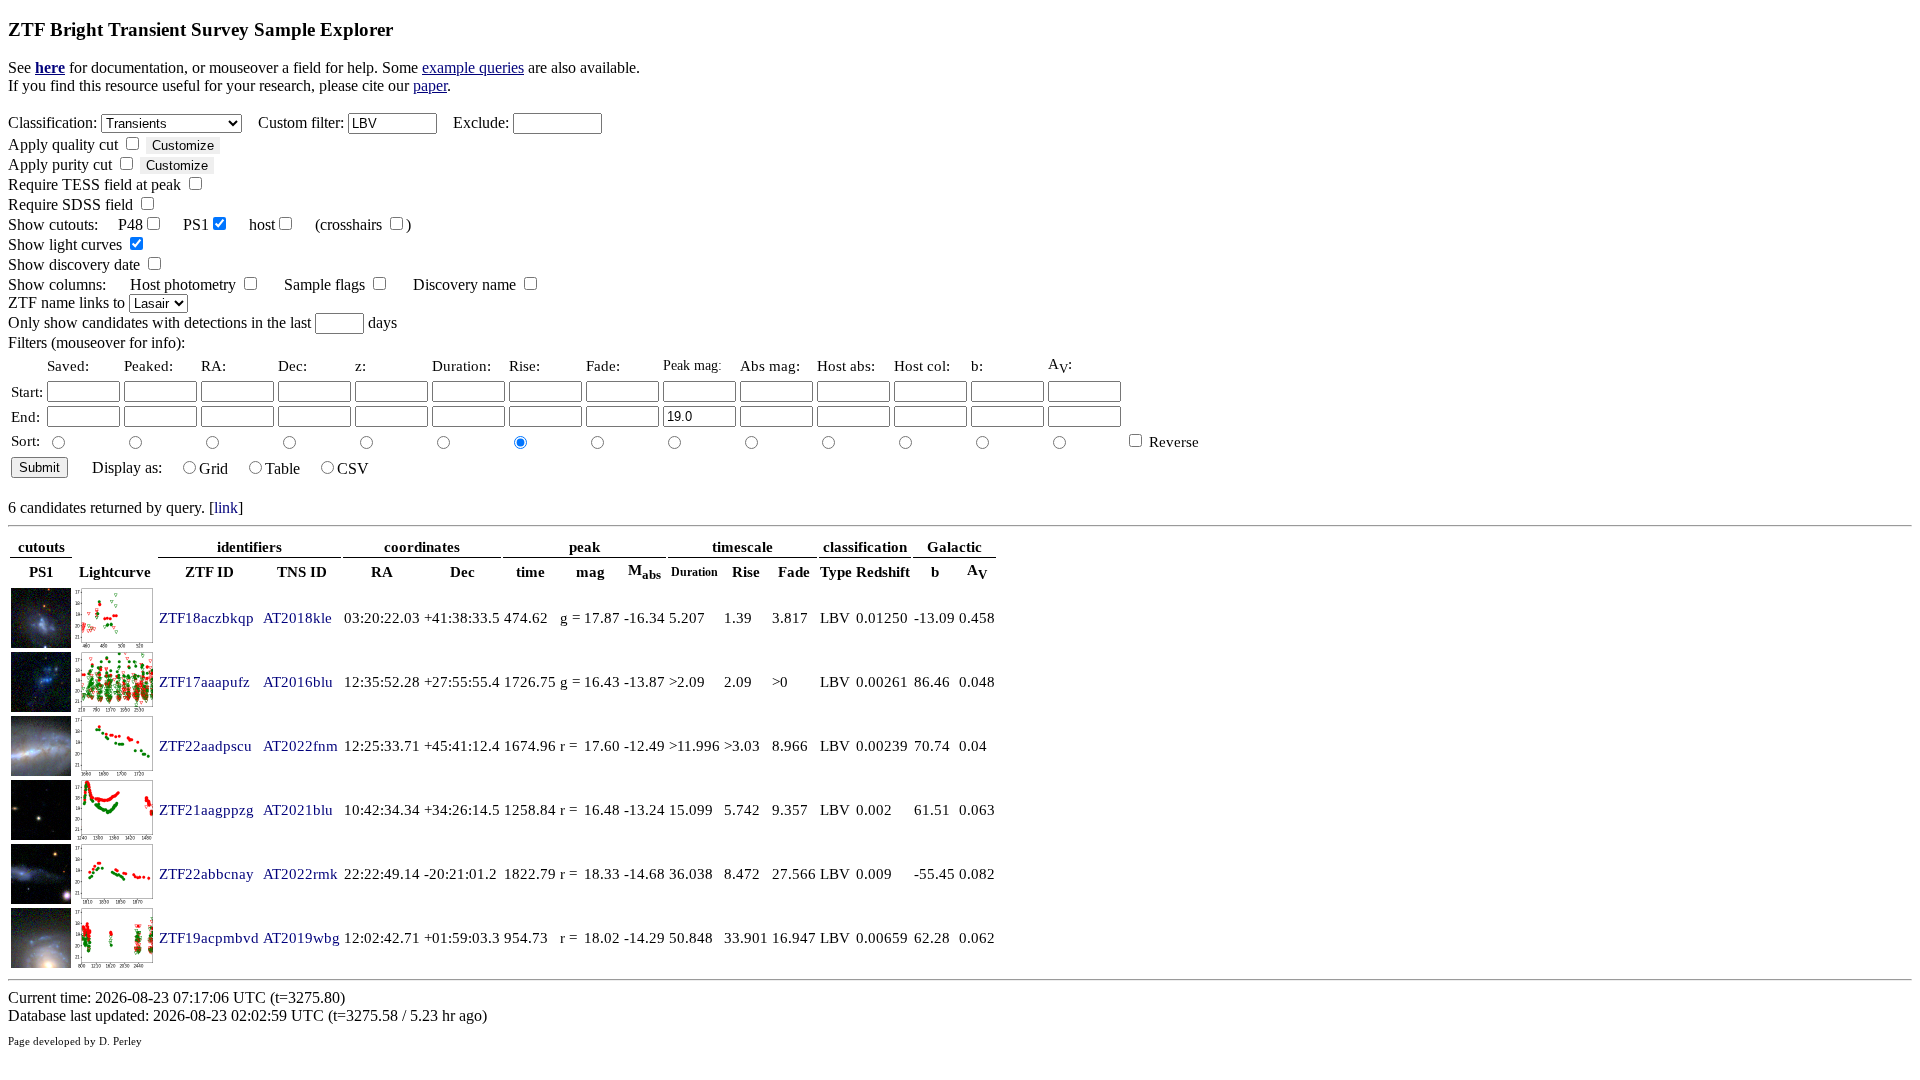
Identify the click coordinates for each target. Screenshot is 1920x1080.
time (530, 571)
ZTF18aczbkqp (206, 617)
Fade (794, 571)
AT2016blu (298, 681)
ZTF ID (209, 571)
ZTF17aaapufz (204, 681)
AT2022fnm (300, 745)
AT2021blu (298, 809)
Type (836, 571)
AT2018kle (297, 617)
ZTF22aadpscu (205, 745)
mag (590, 571)
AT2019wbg (301, 937)
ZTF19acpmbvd (209, 937)
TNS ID (302, 571)
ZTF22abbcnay (206, 873)
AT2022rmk (300, 873)
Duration (694, 572)
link (226, 507)
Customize (183, 145)
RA (382, 571)
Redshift (883, 571)
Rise (746, 571)
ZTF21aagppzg (206, 809)
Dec (462, 571)
